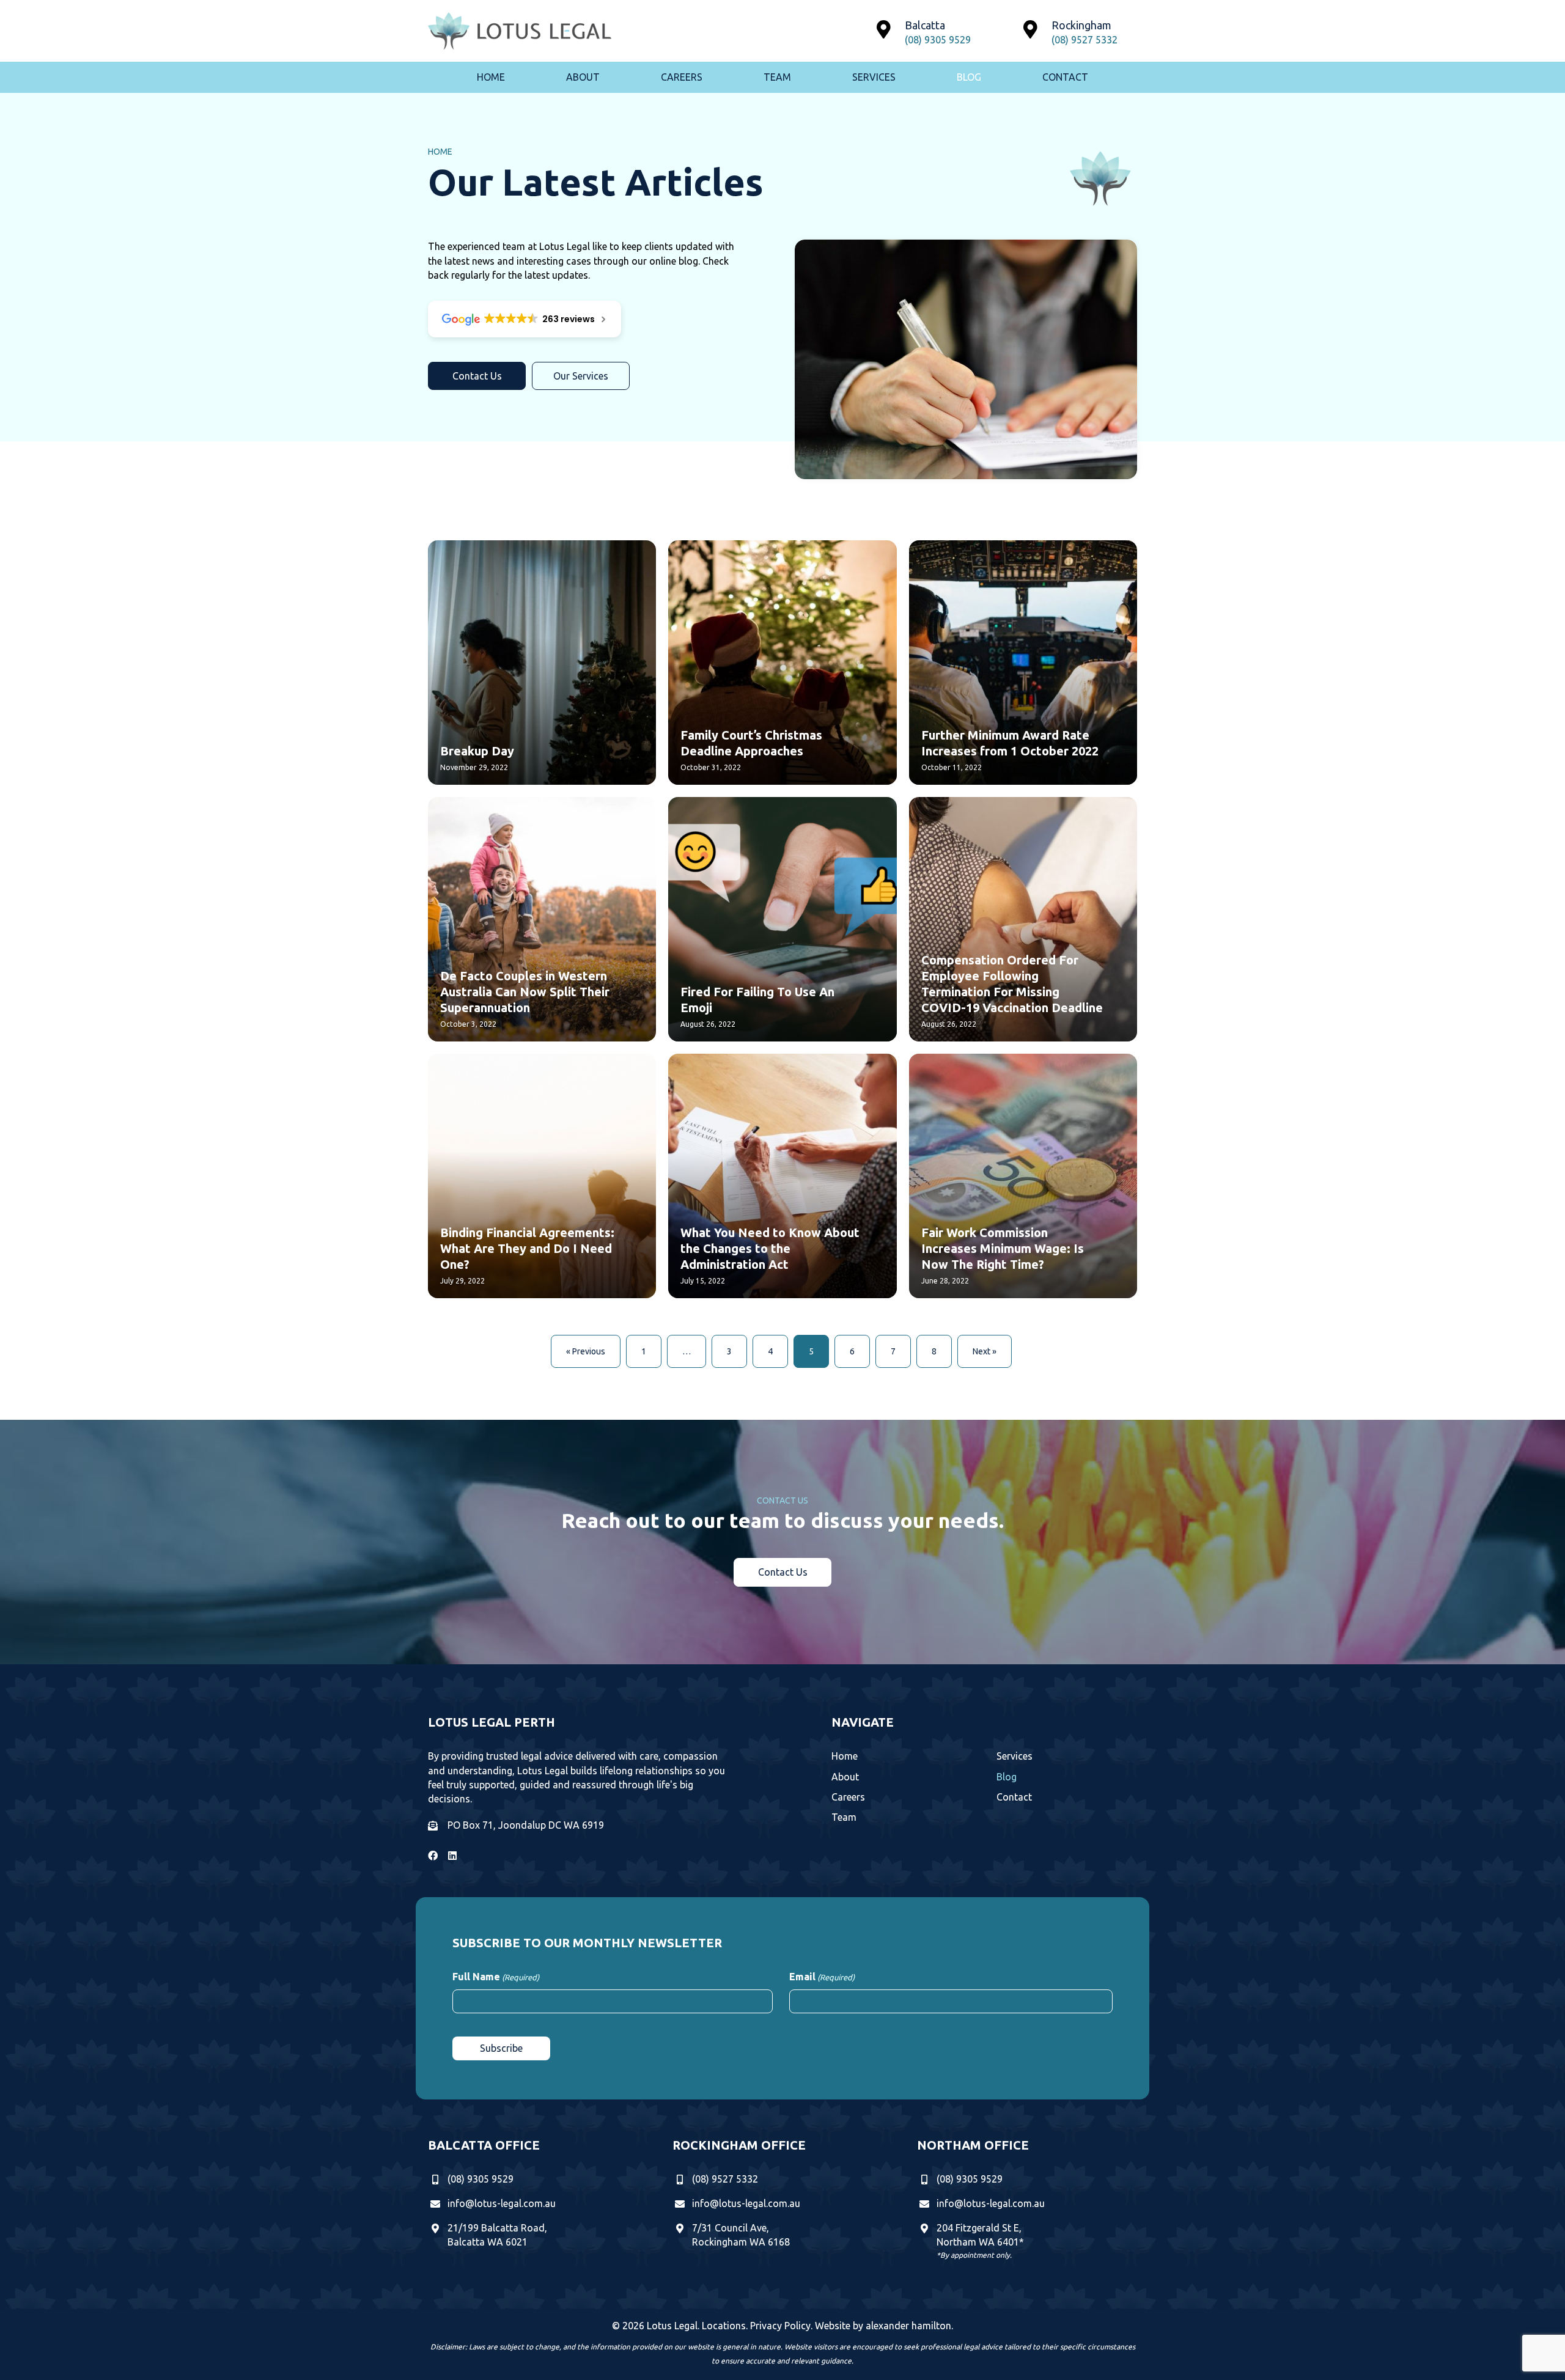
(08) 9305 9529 (938, 40)
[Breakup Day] (542, 663)
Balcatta (925, 25)
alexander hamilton (908, 2326)
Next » (985, 1351)
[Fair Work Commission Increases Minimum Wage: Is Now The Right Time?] (1023, 1176)
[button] (477, 376)
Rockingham (1081, 25)
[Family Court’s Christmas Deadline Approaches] (782, 663)
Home (440, 152)
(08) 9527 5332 (1084, 40)
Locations (724, 2326)
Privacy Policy (780, 2326)
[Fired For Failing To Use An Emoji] (782, 919)
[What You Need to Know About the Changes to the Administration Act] (782, 1176)
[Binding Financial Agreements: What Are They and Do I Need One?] (542, 1176)
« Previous (586, 1351)
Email (822, 1977)
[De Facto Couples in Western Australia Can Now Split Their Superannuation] (542, 919)
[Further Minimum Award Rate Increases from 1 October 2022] (1023, 663)
